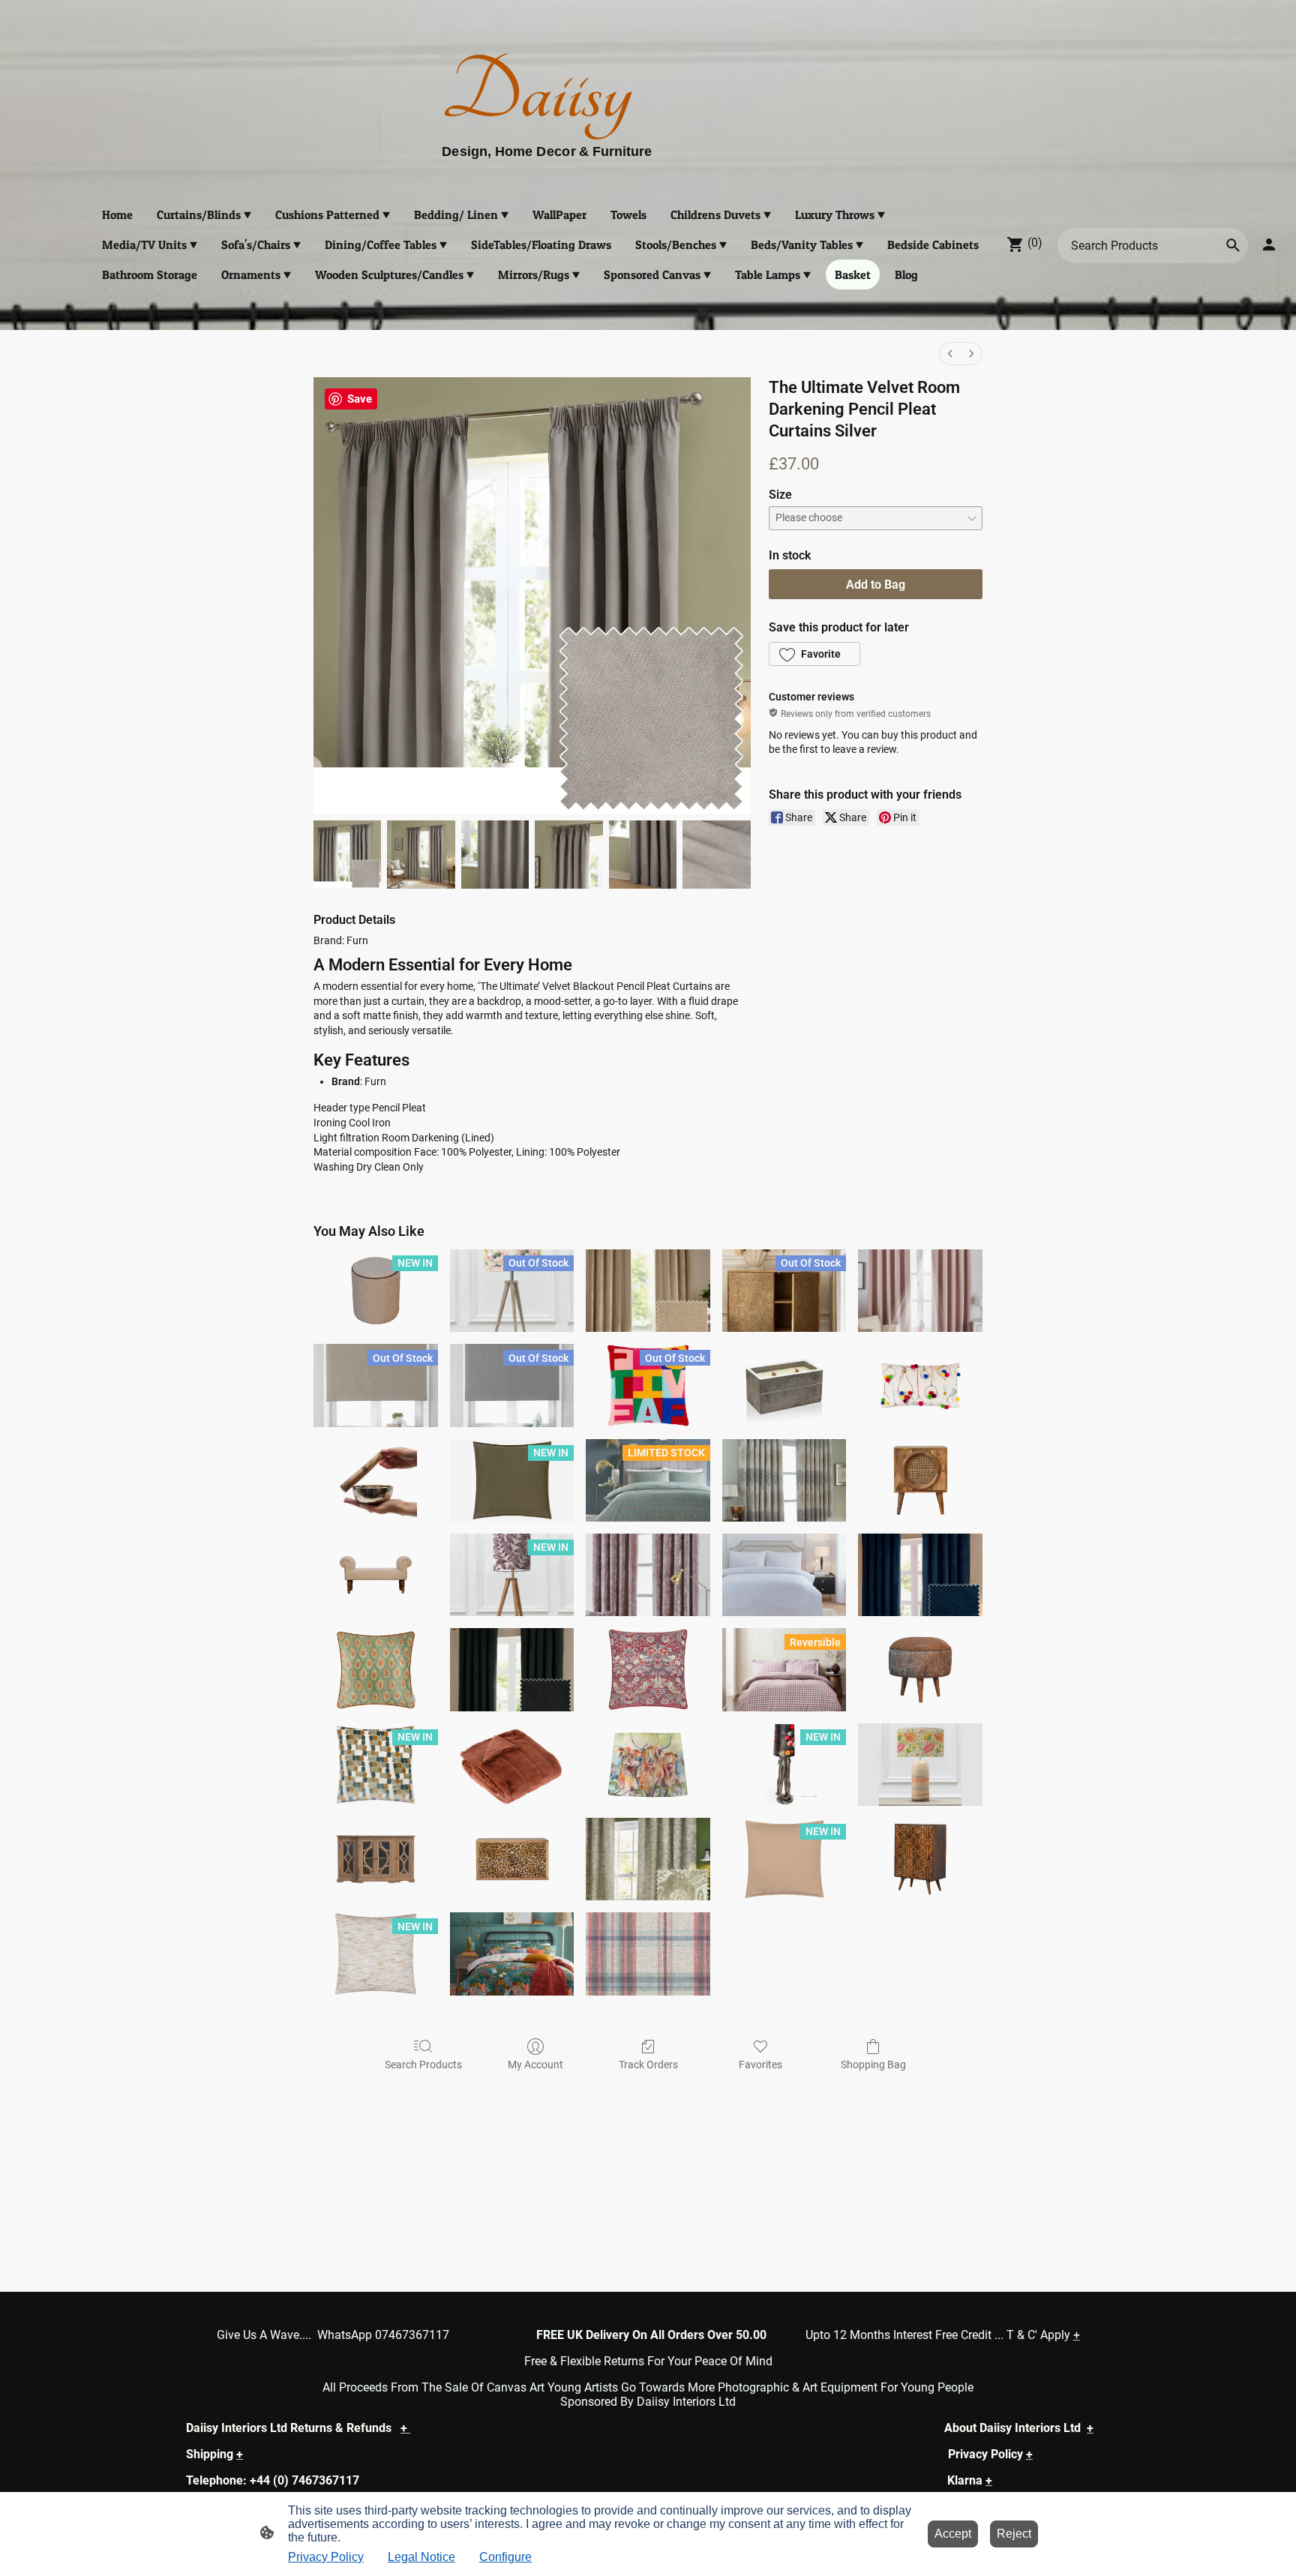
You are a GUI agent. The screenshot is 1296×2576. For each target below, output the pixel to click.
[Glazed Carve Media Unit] (376, 1859)
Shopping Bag (873, 2065)
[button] (814, 654)
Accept (953, 2534)
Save (360, 399)
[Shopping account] (1269, 244)
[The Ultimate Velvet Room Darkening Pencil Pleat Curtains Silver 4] (643, 854)
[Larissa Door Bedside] (920, 1480)
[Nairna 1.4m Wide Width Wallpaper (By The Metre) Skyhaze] (648, 1954)
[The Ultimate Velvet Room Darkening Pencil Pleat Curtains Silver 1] (421, 854)
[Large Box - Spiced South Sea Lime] (784, 1385)
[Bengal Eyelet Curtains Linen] (648, 1859)
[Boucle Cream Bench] (376, 1575)
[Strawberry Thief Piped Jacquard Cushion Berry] (648, 1669)
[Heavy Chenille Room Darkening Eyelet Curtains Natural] (648, 1291)
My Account (535, 2065)
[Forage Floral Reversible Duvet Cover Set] (512, 1954)
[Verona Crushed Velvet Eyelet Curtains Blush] (648, 1575)
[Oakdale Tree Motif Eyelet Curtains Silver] (784, 1480)
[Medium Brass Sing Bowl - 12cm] (376, 1480)
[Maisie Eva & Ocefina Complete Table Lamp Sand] (920, 1765)
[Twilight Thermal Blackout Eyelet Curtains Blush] (920, 1291)
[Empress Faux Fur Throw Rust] (512, 1765)
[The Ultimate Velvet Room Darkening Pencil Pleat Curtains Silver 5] (716, 854)
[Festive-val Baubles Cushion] (920, 1385)
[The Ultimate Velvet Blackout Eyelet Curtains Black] (512, 1669)
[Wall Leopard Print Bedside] (512, 1859)
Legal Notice (421, 2557)
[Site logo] (648, 168)
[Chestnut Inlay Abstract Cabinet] (920, 1859)
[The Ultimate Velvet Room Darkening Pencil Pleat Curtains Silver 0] (347, 854)
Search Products (423, 2065)
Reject (1014, 2534)
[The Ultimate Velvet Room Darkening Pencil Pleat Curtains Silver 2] (495, 854)
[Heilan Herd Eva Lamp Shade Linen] (648, 1765)
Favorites (760, 2065)
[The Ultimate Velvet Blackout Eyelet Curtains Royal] (920, 1575)
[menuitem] (950, 354)
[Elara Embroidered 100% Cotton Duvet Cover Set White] (784, 1575)
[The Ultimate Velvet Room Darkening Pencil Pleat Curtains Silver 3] (568, 854)
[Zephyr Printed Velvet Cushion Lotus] (376, 1669)
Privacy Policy (326, 2557)
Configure (505, 2557)
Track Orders (648, 2065)
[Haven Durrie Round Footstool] (920, 1669)
